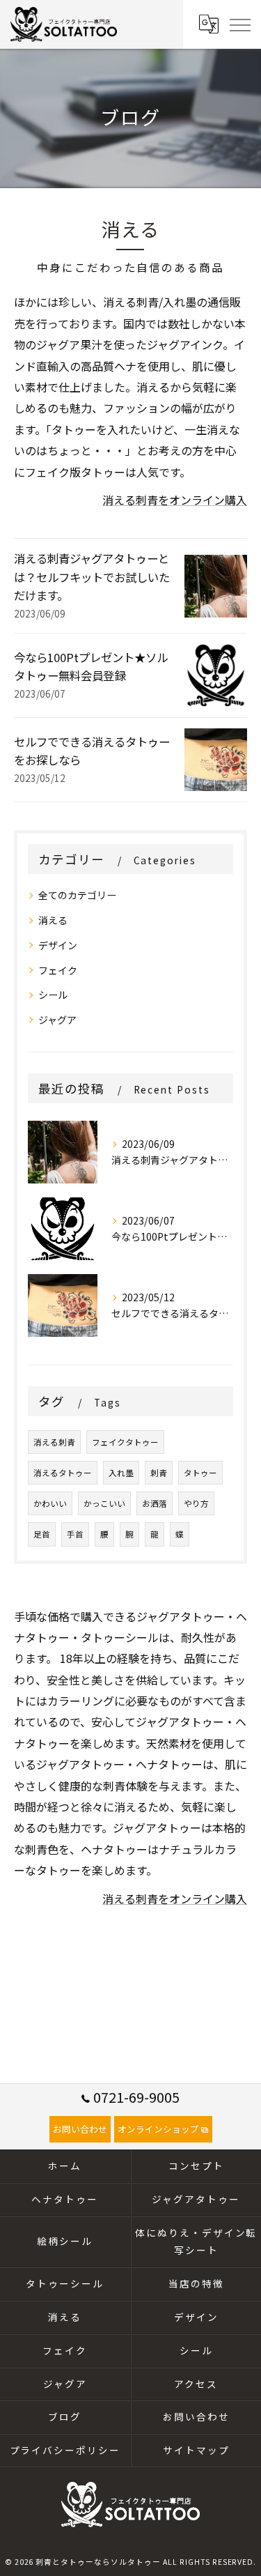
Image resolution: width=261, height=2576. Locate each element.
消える (53, 920)
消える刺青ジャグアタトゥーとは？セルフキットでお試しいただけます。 (92, 577)
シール (53, 995)
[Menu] (239, 24)
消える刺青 (54, 1442)
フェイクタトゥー (125, 1442)
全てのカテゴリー (77, 895)
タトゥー (200, 1473)
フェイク (58, 970)
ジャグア (57, 1020)
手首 (75, 1534)
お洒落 (155, 1503)
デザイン (58, 945)
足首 (42, 1534)
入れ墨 (121, 1473)
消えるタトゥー (63, 1473)
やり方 (196, 1503)
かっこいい (104, 1503)
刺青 (159, 1473)
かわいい (50, 1503)
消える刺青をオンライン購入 (175, 500)
